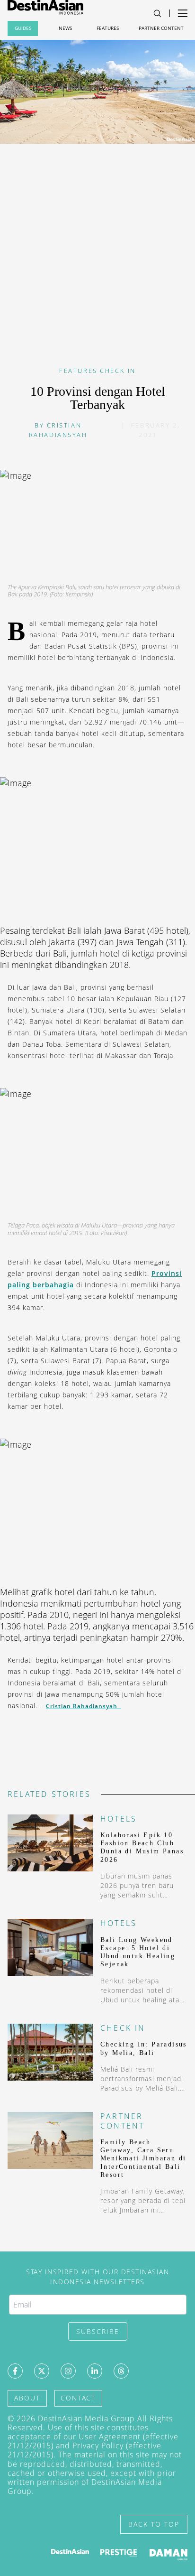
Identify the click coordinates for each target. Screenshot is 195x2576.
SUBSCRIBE (98, 2331)
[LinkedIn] (95, 2371)
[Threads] (121, 2371)
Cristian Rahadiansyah (84, 1706)
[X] (42, 2371)
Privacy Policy (98, 2446)
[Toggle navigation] (157, 14)
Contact (78, 2398)
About (27, 2398)
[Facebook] (15, 2371)
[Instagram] (68, 2371)
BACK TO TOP (154, 2524)
